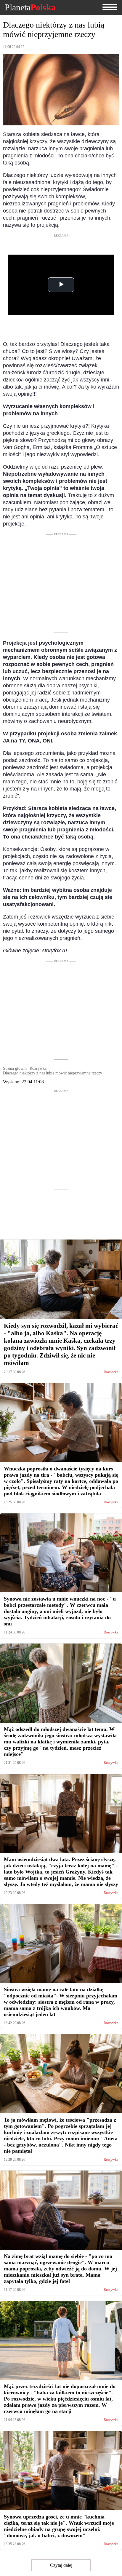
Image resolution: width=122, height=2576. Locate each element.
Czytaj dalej (61, 2565)
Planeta (30, 7)
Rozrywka (111, 1372)
